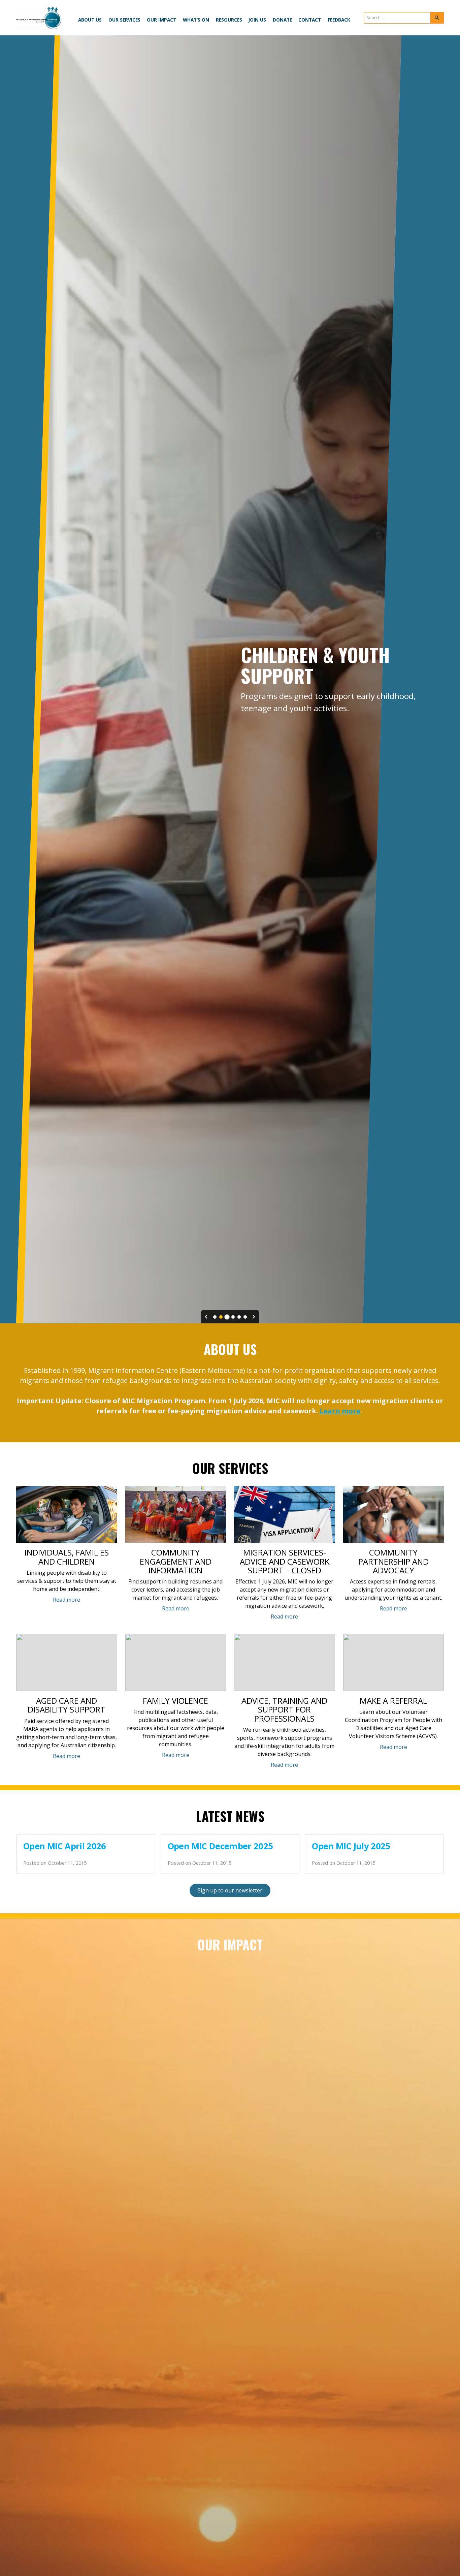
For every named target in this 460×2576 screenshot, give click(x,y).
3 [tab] (227, 1317)
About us (90, 20)
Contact (310, 20)
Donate (282, 20)
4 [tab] (233, 1317)
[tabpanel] (230, 679)
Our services (124, 20)
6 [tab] (245, 1317)
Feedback (339, 20)
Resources (229, 20)
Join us (257, 20)
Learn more (340, 1411)
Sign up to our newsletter (230, 1890)
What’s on (196, 20)
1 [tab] (215, 1317)
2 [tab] (221, 1317)
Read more (67, 1600)
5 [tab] (239, 1317)
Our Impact (161, 20)
